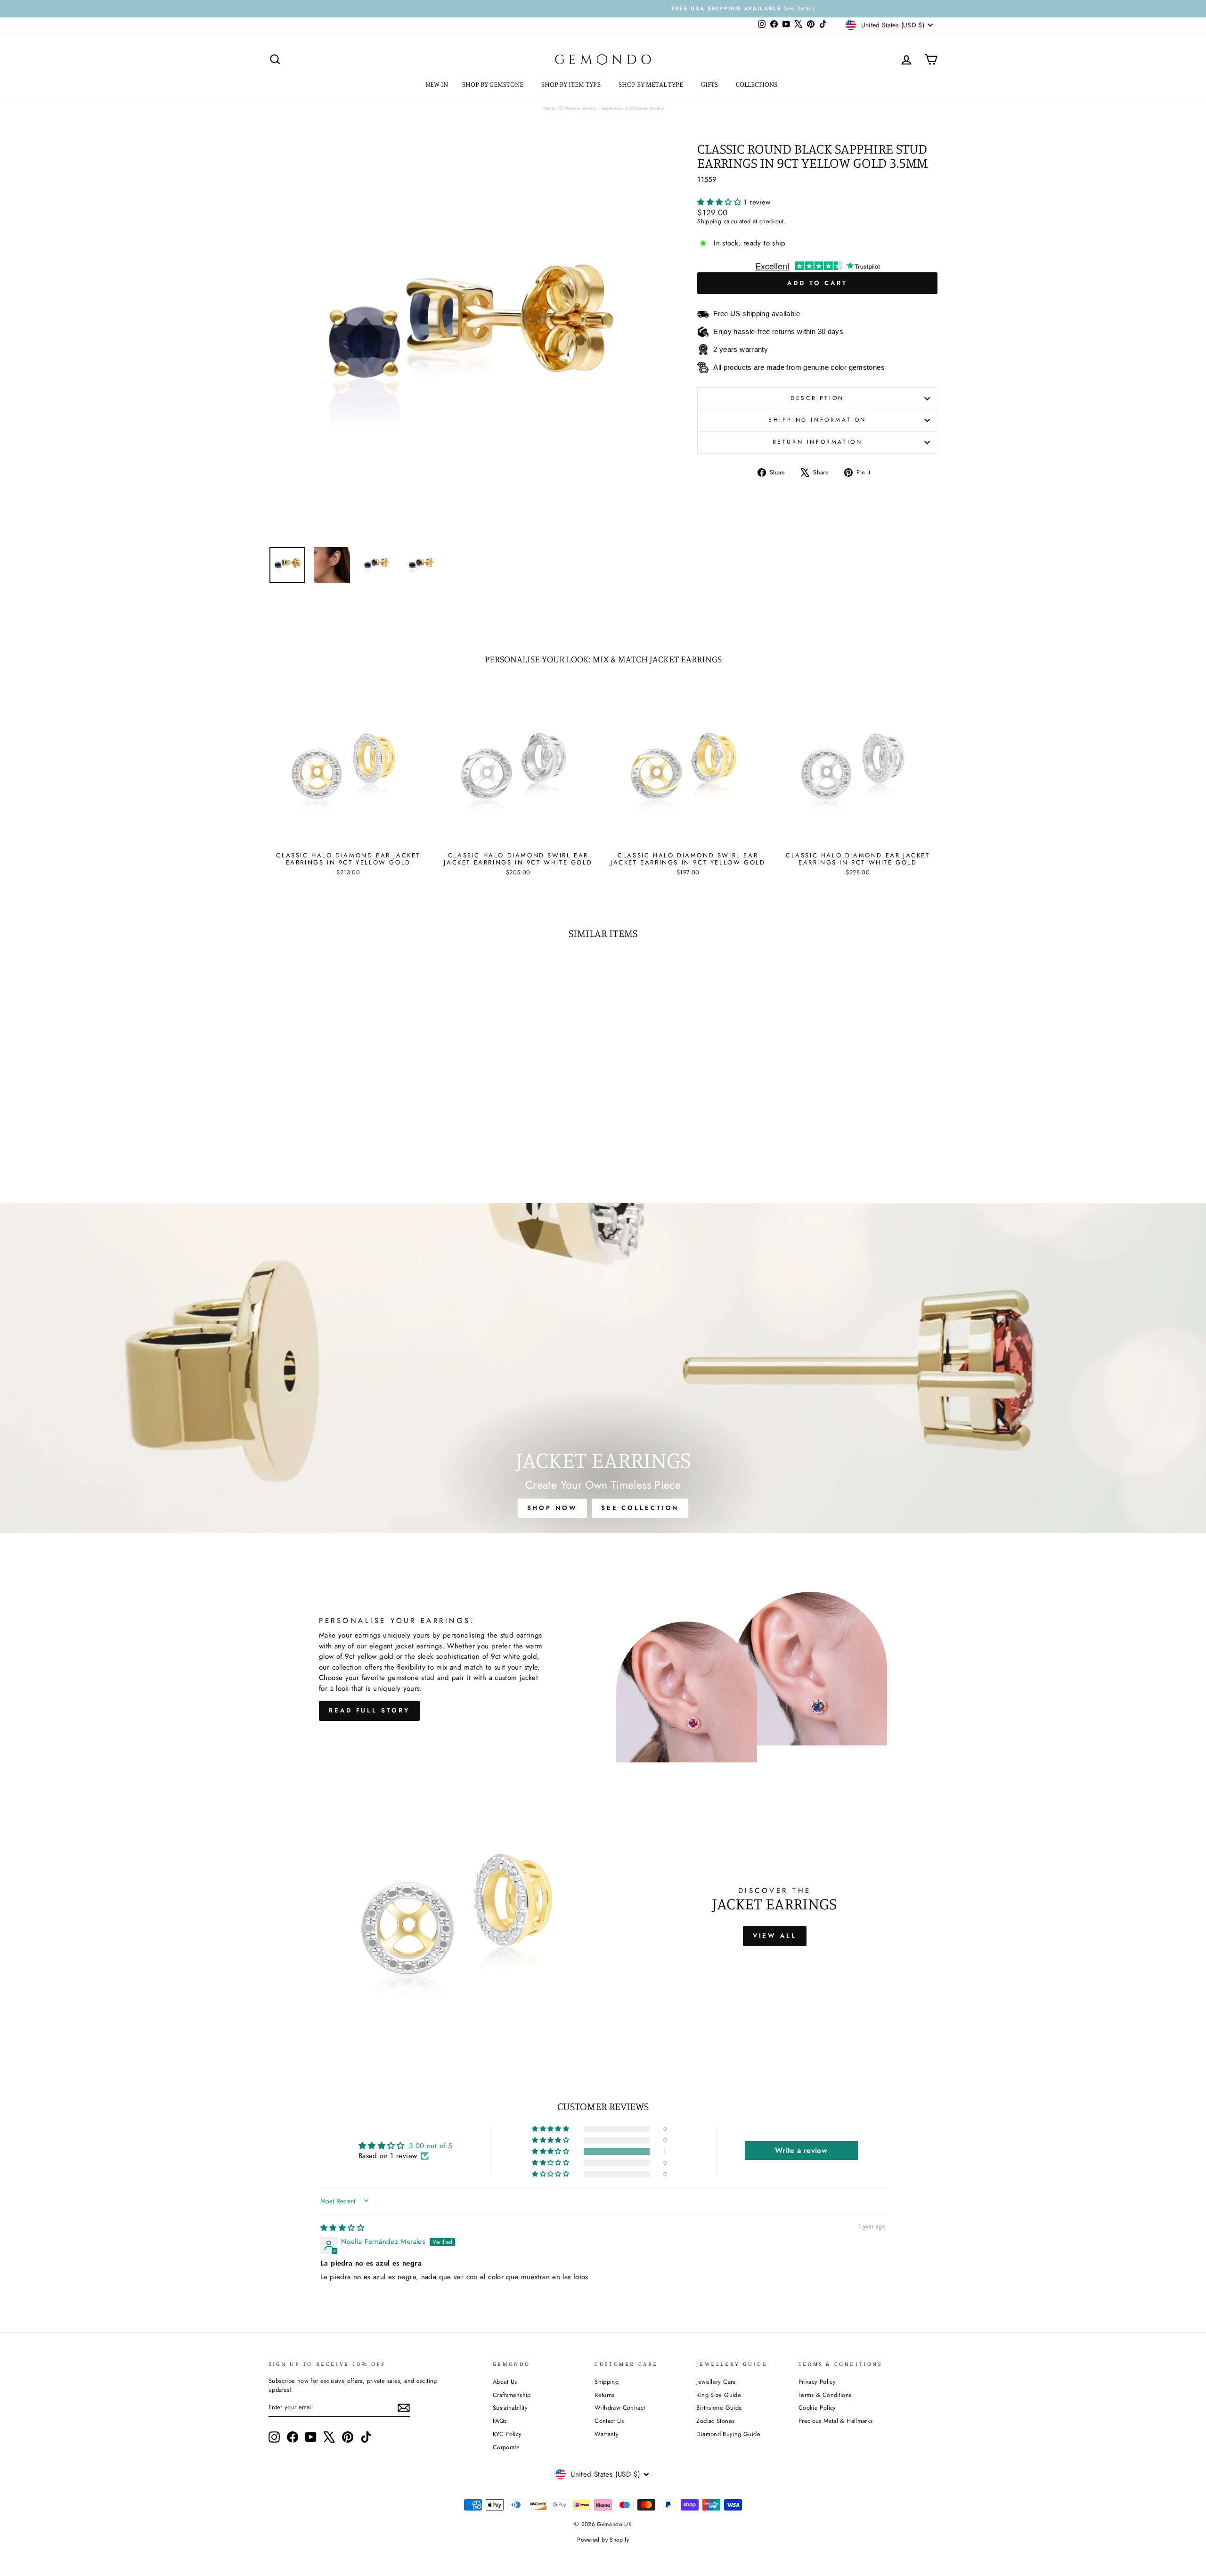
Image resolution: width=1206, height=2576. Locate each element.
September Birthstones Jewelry (633, 108)
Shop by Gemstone (493, 84)
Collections (757, 84)
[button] (720, 202)
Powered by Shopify (603, 2540)
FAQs (500, 2421)
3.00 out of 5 (430, 2146)
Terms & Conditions (825, 2395)
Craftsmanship (512, 2395)
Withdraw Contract (620, 2408)
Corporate (506, 2447)
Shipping (709, 221)
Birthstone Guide (719, 2408)
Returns (605, 2395)
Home (549, 108)
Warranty (607, 2434)
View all (775, 1936)
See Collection (640, 1508)
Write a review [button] (801, 2150)
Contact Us (609, 2421)
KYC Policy (507, 2434)
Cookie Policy (817, 2408)
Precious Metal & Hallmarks (836, 2421)
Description (817, 398)
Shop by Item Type (572, 84)
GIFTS (710, 84)
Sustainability (510, 2408)
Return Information (818, 442)
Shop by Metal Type (652, 84)
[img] (342, 2228)
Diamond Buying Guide (728, 2434)
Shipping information (817, 420)
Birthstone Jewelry (578, 108)
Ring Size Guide (719, 2395)
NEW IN (437, 84)
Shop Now (552, 1508)
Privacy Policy (817, 2382)
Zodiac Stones (715, 2421)
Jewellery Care (716, 2382)
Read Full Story (369, 1710)
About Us (505, 2382)
